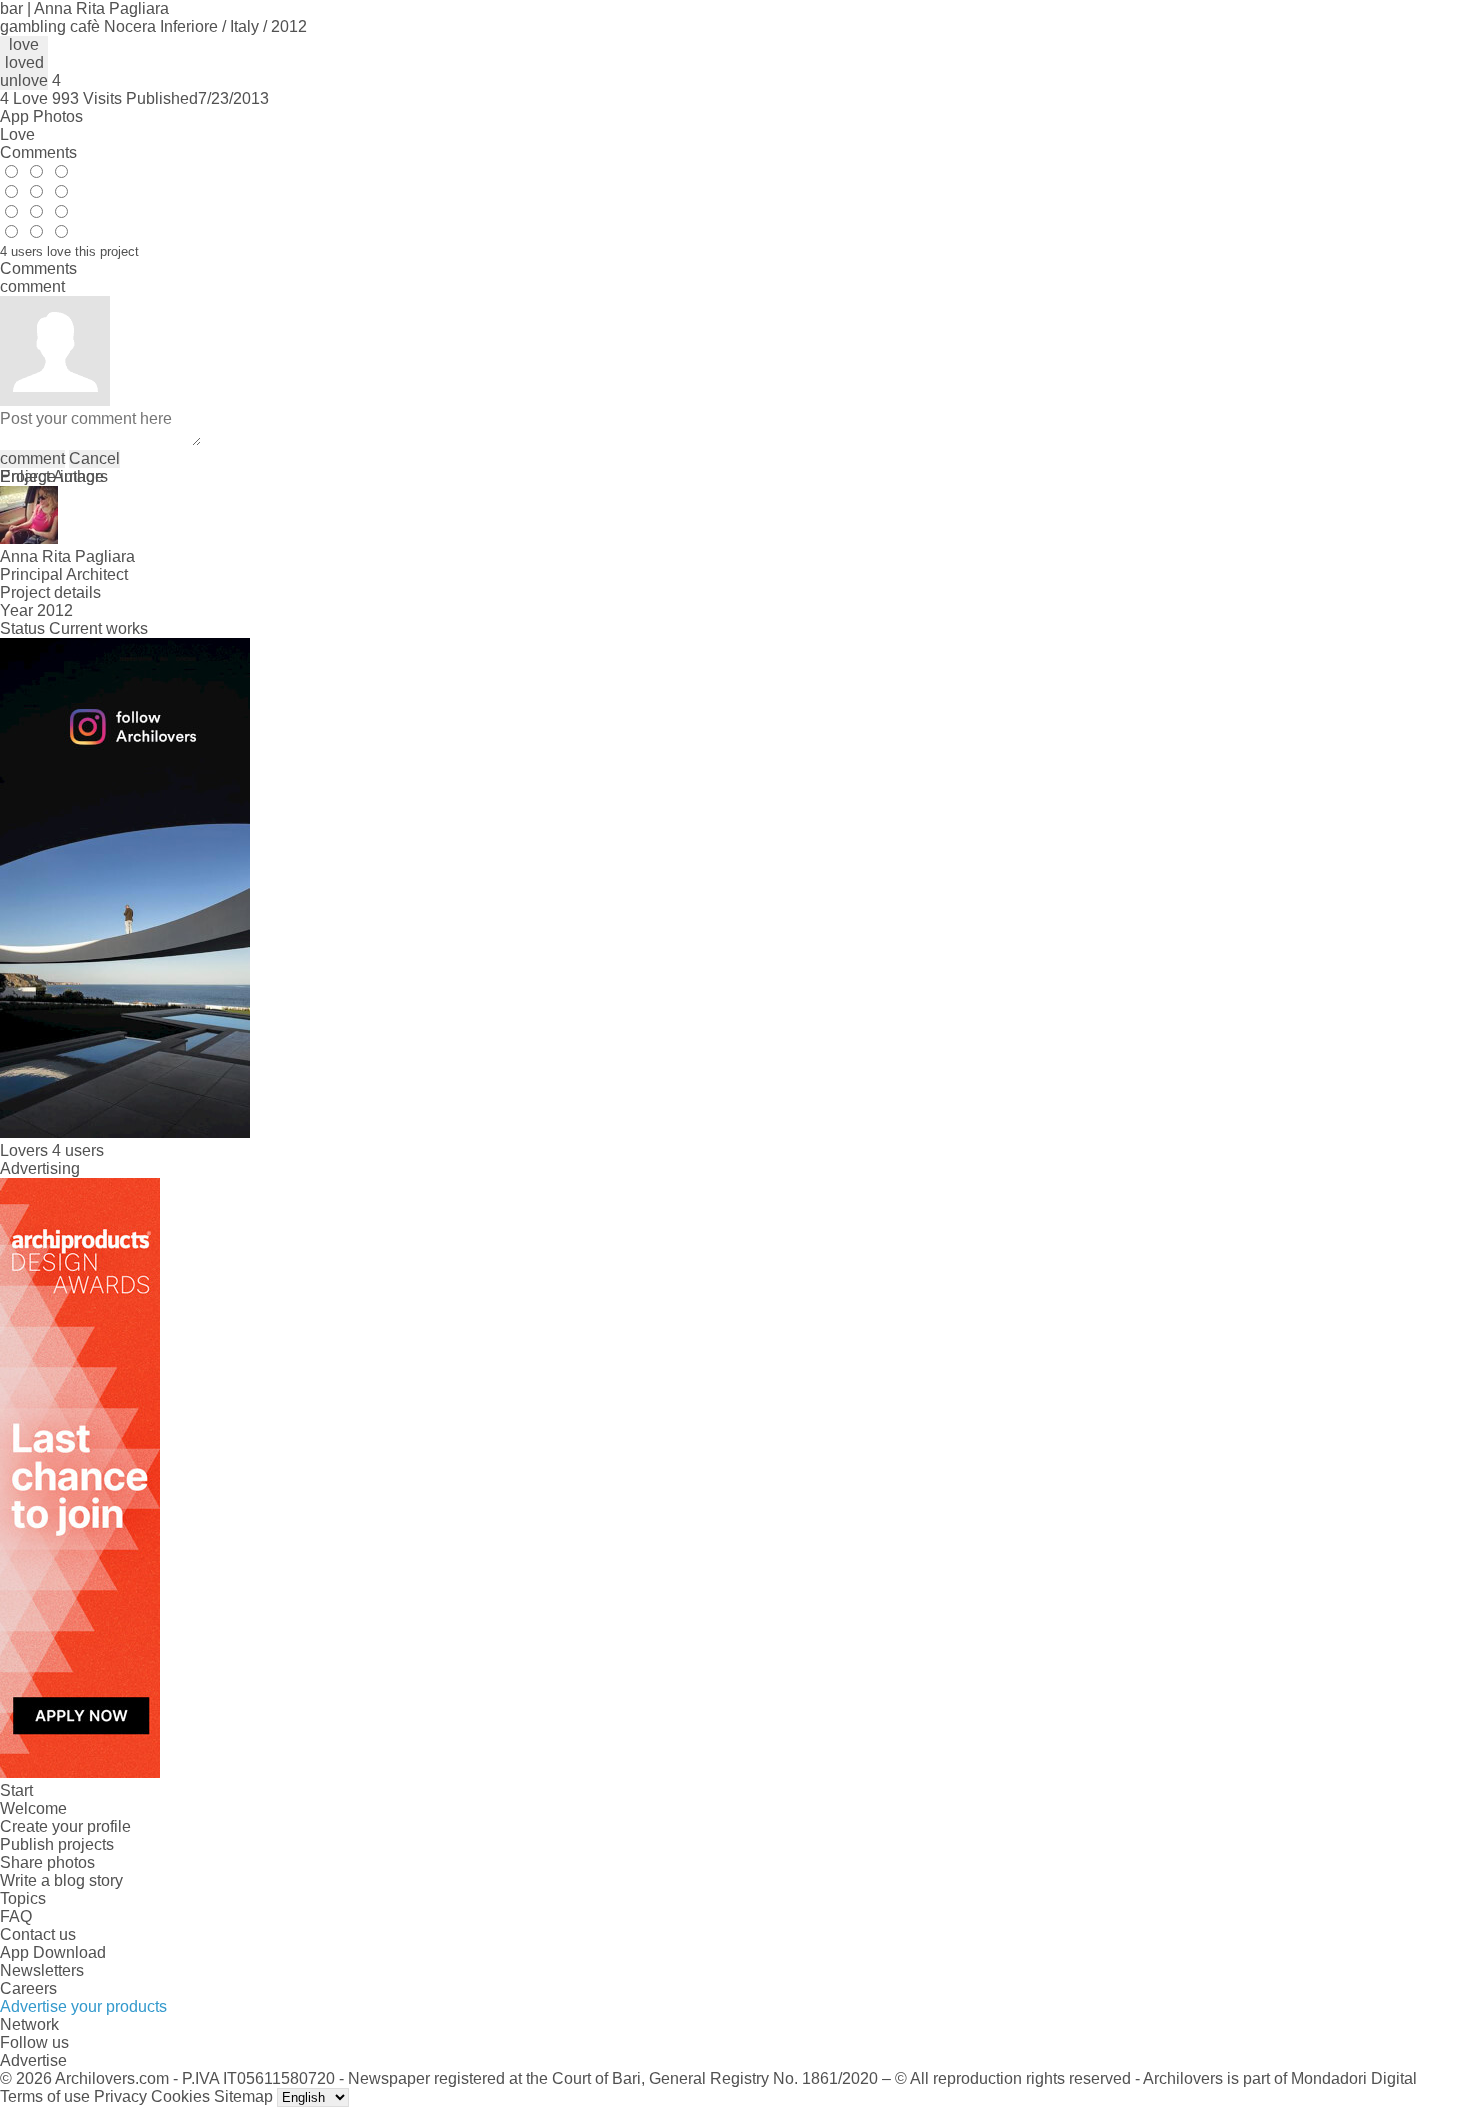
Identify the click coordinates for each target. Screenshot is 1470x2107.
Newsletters (42, 1970)
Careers (28, 1988)
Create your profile (65, 1826)
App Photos (41, 116)
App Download (53, 1952)
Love (17, 134)
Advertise (33, 2060)
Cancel (94, 458)
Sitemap (243, 2096)
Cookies (180, 2096)
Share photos (47, 1862)
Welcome (33, 1808)
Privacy (120, 2096)
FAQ (16, 1916)
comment (32, 458)
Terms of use (45, 2096)
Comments (38, 152)
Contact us (38, 1934)
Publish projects (57, 1844)
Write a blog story (61, 1880)
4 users (78, 1150)
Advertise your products (83, 2006)
